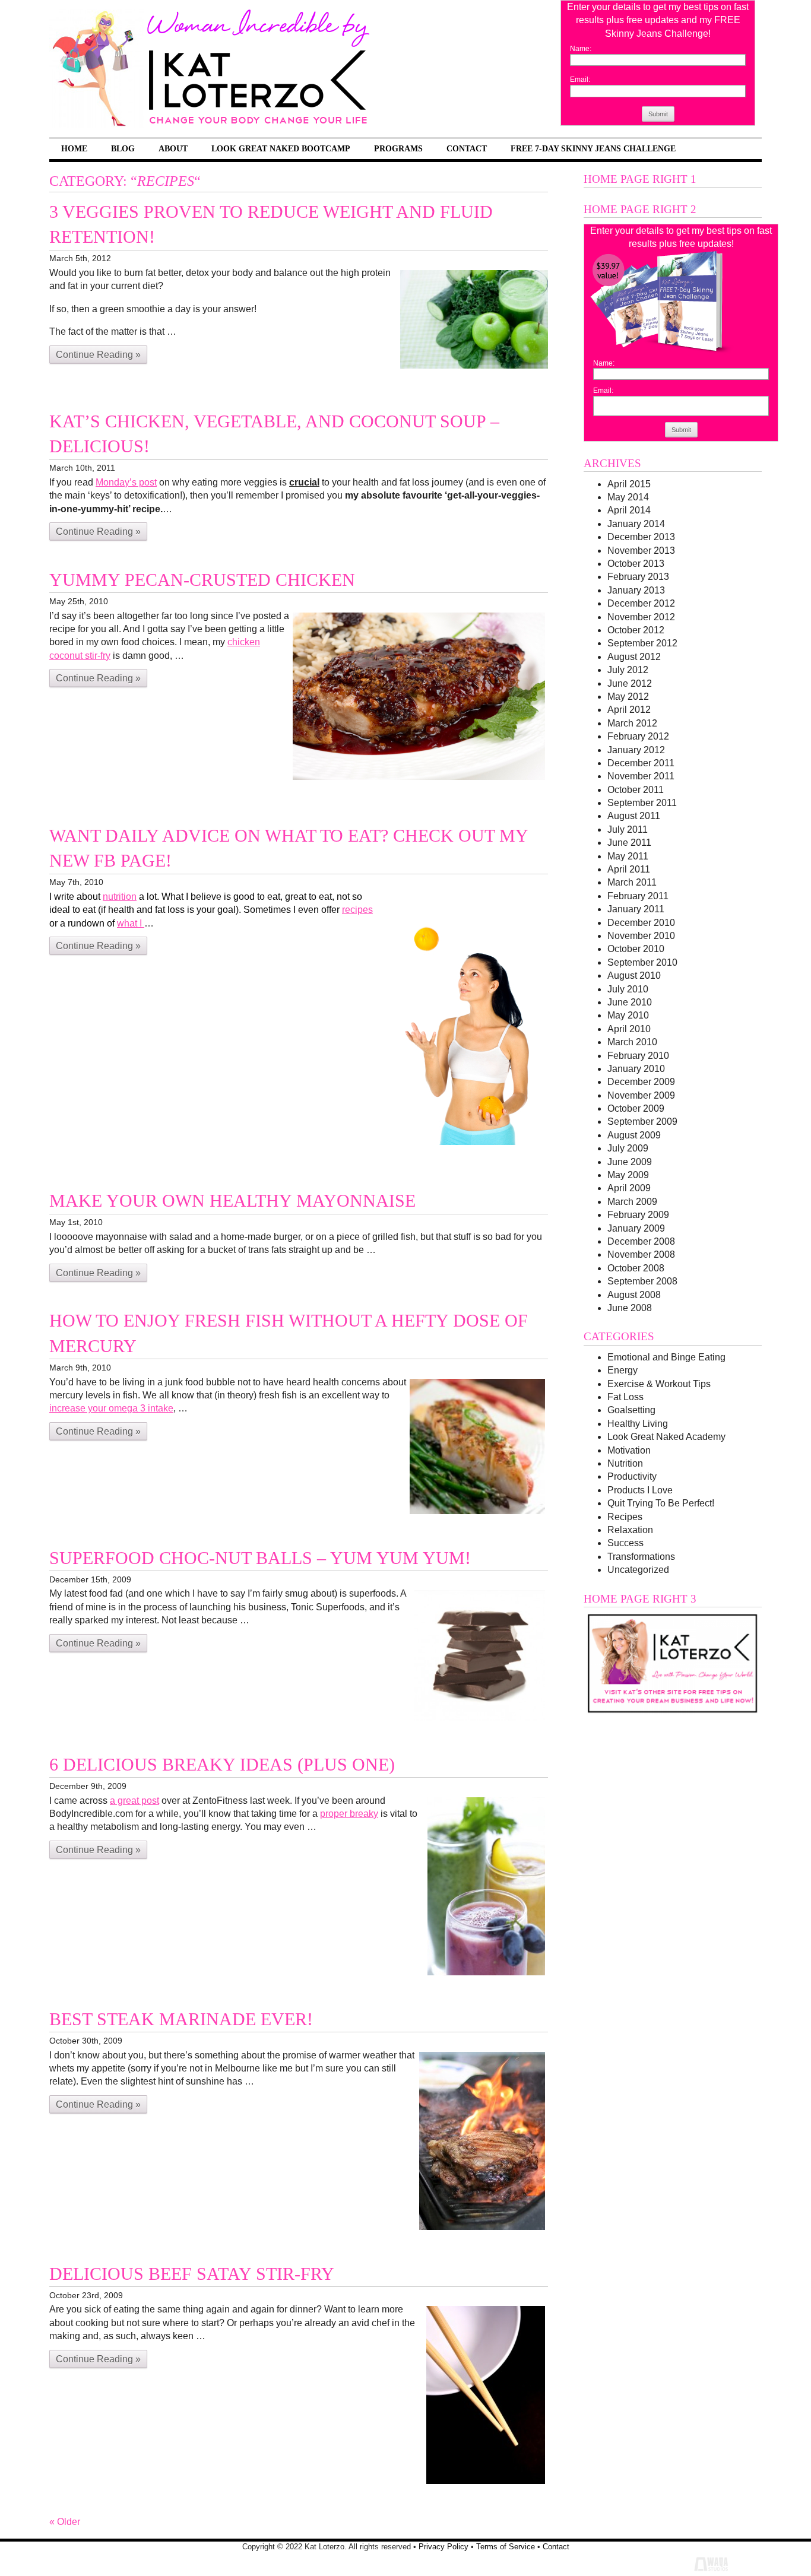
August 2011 (634, 816)
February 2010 (638, 1056)
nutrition (120, 897)
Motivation (629, 1450)
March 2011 (632, 882)
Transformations (641, 1557)
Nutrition (625, 1463)
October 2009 (636, 1108)
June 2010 (630, 1002)
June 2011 (629, 843)
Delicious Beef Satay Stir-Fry (192, 2274)
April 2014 (629, 510)
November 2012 (641, 617)
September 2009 (642, 1122)
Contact (467, 148)
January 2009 (636, 1228)
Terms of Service (506, 2547)
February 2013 (638, 577)
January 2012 (636, 750)
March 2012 (632, 723)
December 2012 (641, 603)
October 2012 (636, 630)
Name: (581, 49)
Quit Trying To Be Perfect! (661, 1503)
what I (131, 923)
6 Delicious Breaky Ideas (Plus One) (222, 1765)
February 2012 (638, 736)
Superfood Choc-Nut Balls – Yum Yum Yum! (260, 1558)
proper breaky (349, 1814)
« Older (65, 2522)
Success (625, 1543)
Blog (123, 148)
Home (74, 148)
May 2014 (628, 497)
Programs (398, 148)
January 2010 (636, 1069)
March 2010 (632, 1042)
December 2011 (641, 763)
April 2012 (629, 710)
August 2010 (634, 975)
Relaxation (630, 1530)
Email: (580, 80)
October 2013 (636, 564)
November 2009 (641, 1095)
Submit (658, 114)
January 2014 (636, 524)
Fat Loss (625, 1397)
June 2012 (630, 683)
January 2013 (636, 590)
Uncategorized (638, 1570)
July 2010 (628, 989)
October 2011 (636, 790)
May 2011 (628, 856)
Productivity (632, 1476)
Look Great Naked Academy (666, 1437)
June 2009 (630, 1162)
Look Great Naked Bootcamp (281, 148)
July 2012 (628, 670)
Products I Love (640, 1490)
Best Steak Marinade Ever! (181, 2019)
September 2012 (642, 643)
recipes (357, 910)
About (173, 148)
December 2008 (641, 1241)
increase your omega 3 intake (111, 1408)
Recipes (625, 1517)
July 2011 (628, 829)
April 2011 (629, 869)
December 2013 (641, 537)
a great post (134, 1801)
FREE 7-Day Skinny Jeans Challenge (593, 148)
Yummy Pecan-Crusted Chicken (202, 580)
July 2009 (628, 1148)
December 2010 (641, 923)
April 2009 (629, 1188)
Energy (622, 1370)
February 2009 (638, 1215)
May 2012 (628, 697)
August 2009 (634, 1135)
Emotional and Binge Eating (666, 1357)
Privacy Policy (443, 2547)
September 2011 (642, 803)
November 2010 (641, 936)
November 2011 (641, 776)
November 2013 (641, 551)
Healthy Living (638, 1424)
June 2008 (630, 1308)
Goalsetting (631, 1410)
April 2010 (629, 1029)
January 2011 (636, 909)
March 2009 (632, 1202)
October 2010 (636, 949)
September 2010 (642, 962)
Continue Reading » (98, 355)
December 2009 (641, 1082)
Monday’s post (126, 482)
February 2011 (638, 896)
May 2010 (628, 1015)
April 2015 (629, 484)
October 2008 (636, 1268)
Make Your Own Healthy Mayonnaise (232, 1201)
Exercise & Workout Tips (659, 1384)
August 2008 (634, 1295)
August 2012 (634, 657)
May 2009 (628, 1175)
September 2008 (642, 1281)
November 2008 (641, 1254)
